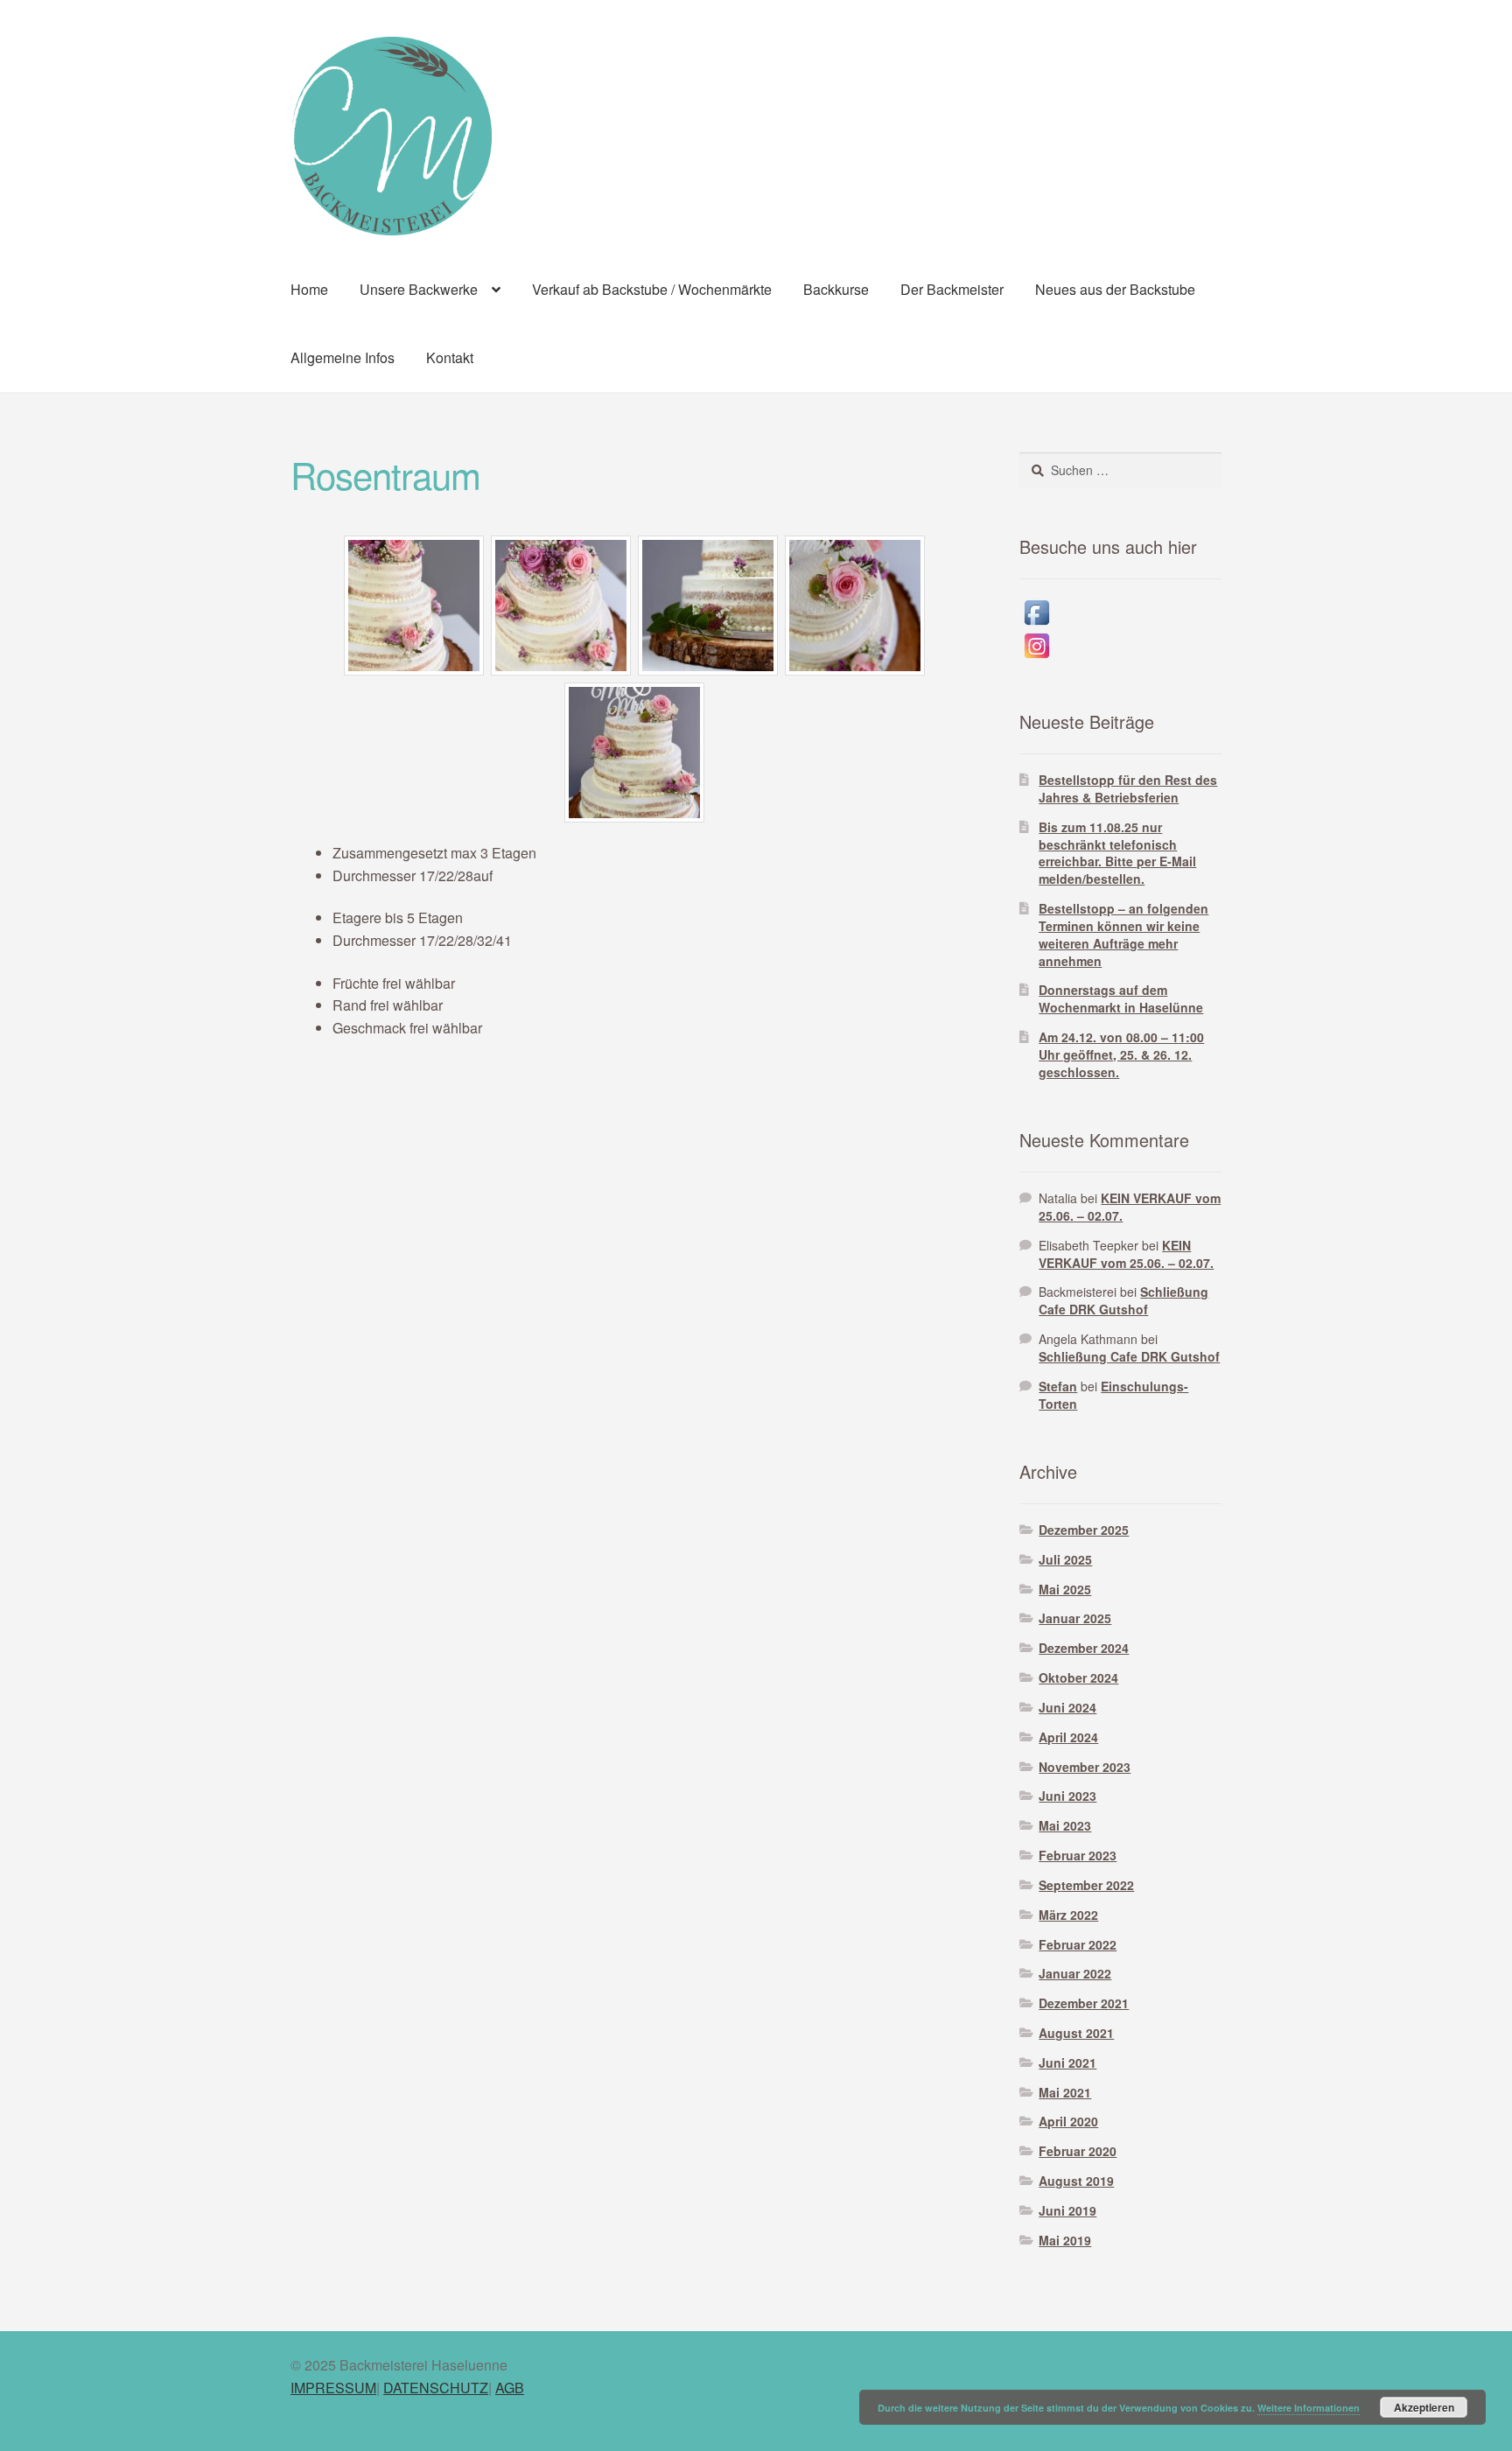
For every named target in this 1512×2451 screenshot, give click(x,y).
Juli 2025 (1065, 1559)
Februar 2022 (1078, 1944)
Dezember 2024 (1084, 1648)
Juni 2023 (1067, 1796)
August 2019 (1076, 2181)
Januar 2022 (1075, 1973)
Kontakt (450, 357)
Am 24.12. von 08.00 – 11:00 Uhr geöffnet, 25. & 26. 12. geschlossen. (1121, 1054)
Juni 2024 (1067, 1707)
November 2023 (1085, 1767)
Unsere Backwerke (419, 289)
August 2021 (1076, 2033)
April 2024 (1068, 1737)
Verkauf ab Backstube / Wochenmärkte (652, 289)
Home (309, 289)
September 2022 (1086, 1885)
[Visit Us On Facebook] (1120, 613)
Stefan (1058, 1386)
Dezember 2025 (1084, 1530)
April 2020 (1068, 2121)
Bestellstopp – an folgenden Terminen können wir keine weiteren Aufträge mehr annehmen (1123, 934)
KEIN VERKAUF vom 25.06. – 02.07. (1130, 1207)
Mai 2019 (1065, 2240)
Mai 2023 (1065, 1825)
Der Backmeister (952, 289)
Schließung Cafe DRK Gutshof (1123, 1300)
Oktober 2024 (1078, 1677)
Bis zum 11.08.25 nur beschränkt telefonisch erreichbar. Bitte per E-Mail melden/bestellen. (1117, 853)
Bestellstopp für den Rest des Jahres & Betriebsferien (1128, 788)
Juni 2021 (1067, 2062)
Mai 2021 (1065, 2092)
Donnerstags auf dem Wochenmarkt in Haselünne (1121, 998)
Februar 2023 (1078, 1855)
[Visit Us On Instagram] (1120, 646)
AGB (510, 2388)
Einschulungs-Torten (1113, 1395)
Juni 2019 (1067, 2210)
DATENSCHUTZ (436, 2388)
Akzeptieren (1424, 2407)
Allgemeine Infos (343, 357)
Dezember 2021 (1084, 2003)
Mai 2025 (1065, 1589)
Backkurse (836, 289)
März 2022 (1068, 1915)
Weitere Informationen (1309, 2408)
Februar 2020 (1078, 2151)
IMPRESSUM (333, 2388)
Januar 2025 (1075, 1618)
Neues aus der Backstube (1115, 289)
